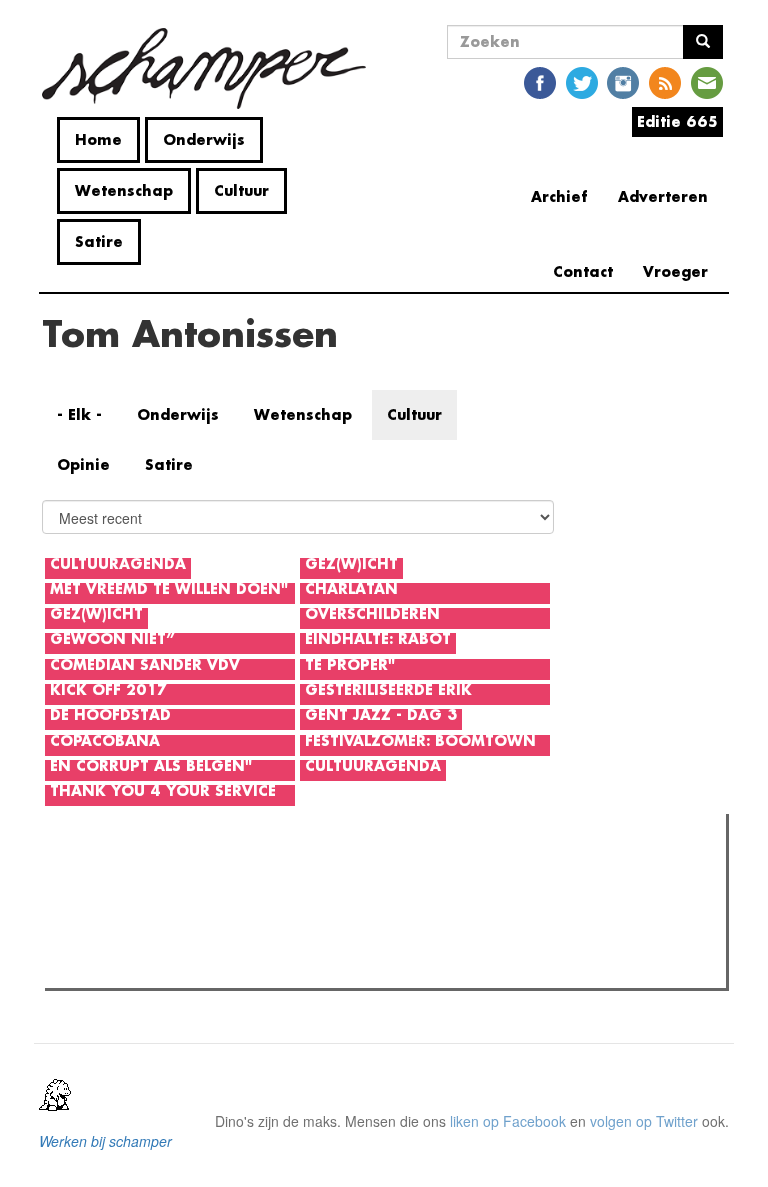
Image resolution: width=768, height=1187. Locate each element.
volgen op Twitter (644, 1121)
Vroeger (675, 271)
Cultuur (241, 190)
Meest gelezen (110, 874)
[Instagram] (623, 81)
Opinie (83, 464)
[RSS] (665, 81)
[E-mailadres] (707, 81)
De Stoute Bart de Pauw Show (179, 915)
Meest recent (228, 874)
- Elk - (79, 414)
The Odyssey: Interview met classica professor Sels (246, 941)
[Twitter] (582, 81)
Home (98, 139)
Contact (583, 271)
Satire (99, 241)
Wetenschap (124, 190)
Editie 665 (677, 121)
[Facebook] (540, 81)
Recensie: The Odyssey (159, 967)
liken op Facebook (508, 1121)
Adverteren (663, 196)
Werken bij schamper (105, 1141)
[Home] (211, 68)
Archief (559, 196)
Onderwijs (204, 139)
